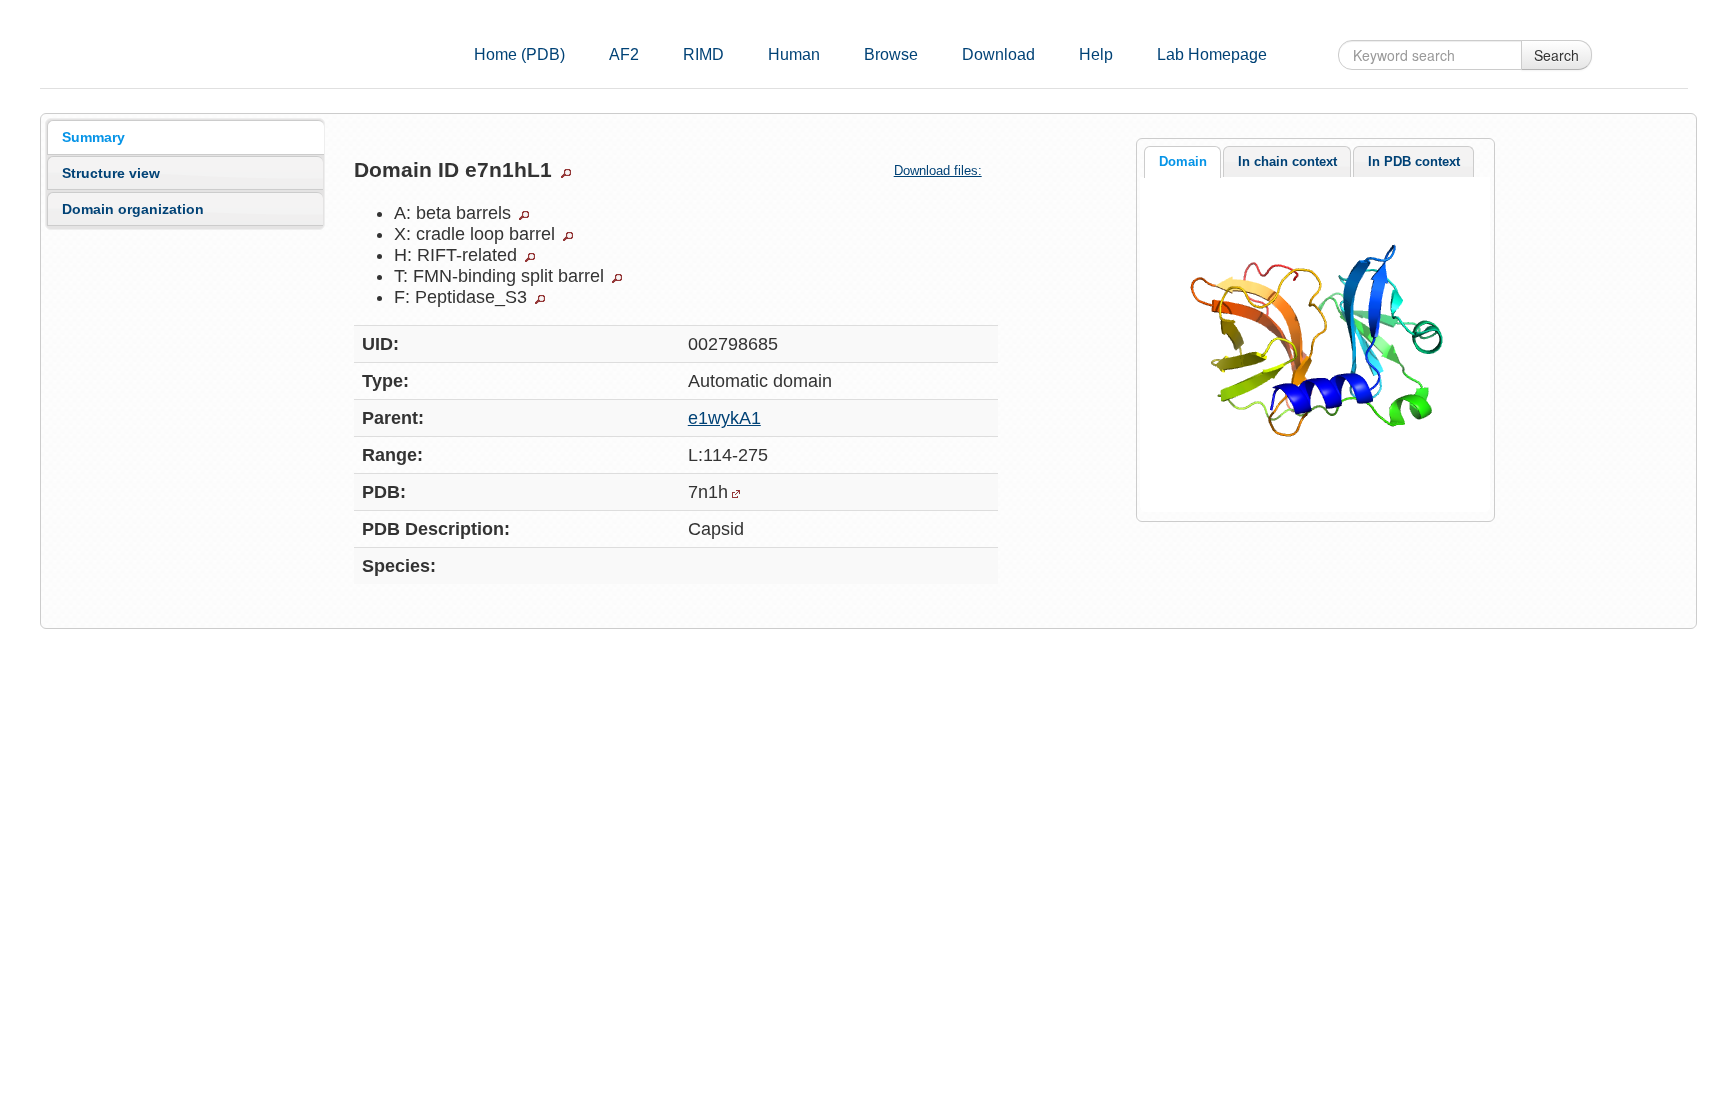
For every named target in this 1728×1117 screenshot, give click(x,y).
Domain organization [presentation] (133, 209)
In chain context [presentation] (1287, 161)
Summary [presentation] (93, 137)
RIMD (703, 54)
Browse (891, 54)
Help (1096, 54)
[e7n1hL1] (1315, 343)
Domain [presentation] (1183, 161)
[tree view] (566, 173)
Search (1556, 55)
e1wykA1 (724, 418)
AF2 (624, 54)
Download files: (938, 170)
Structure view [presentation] (111, 173)
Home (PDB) (519, 54)
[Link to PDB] (736, 494)
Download (998, 54)
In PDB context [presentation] (1414, 161)
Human (794, 54)
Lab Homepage (1212, 54)
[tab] (185, 137)
